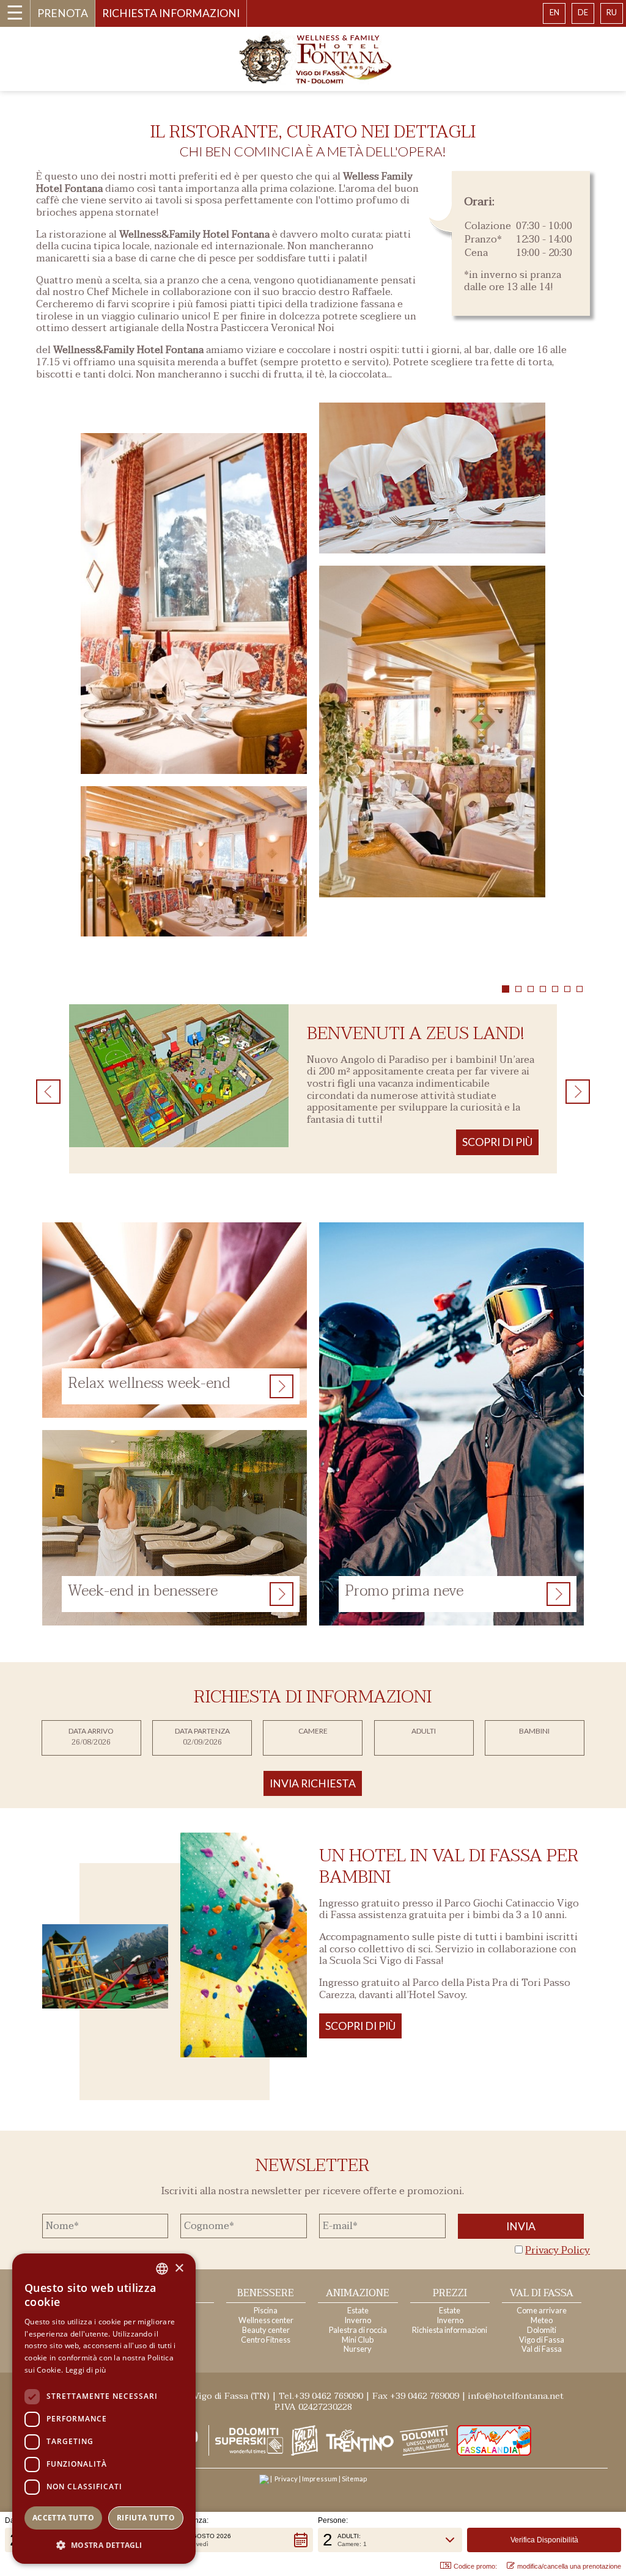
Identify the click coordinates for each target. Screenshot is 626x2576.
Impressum (320, 2479)
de (583, 12)
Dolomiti (542, 2330)
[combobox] (162, 2269)
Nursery (358, 2349)
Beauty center (266, 2330)
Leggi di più (86, 2370)
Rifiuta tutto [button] (146, 2518)
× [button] (179, 2268)
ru (612, 12)
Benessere (266, 2293)
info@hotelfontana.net (516, 2396)
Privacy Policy (558, 2250)
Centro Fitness (266, 2340)
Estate (358, 2310)
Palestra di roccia (358, 2330)
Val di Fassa (542, 2293)
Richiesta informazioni (171, 13)
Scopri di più (360, 2026)
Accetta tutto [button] (63, 2518)
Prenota (63, 13)
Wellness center (266, 2320)
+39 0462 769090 (329, 2396)
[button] (236, 2540)
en (554, 12)
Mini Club (358, 2340)
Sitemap (354, 2479)
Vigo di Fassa (542, 2340)
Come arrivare (542, 2310)
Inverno (358, 2320)
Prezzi (450, 2293)
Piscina (266, 2310)
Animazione (358, 2293)
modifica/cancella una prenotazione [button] (569, 2566)
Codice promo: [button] (475, 2566)
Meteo (542, 2320)
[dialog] (104, 2409)
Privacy (286, 2479)
